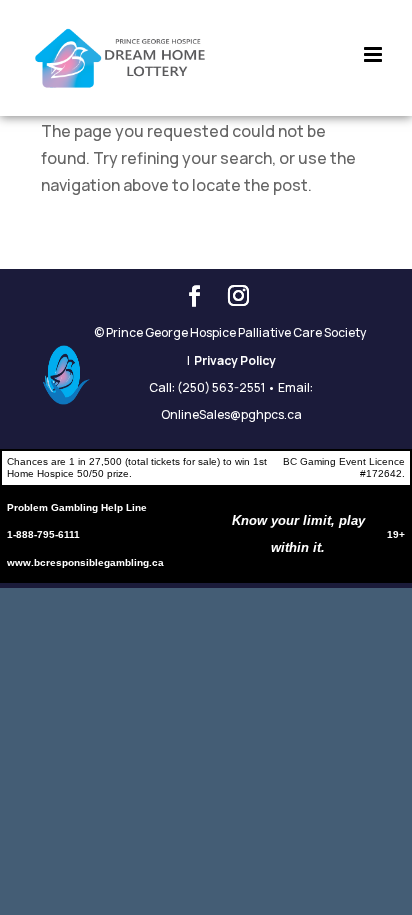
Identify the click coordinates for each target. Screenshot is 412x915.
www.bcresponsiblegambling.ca (85, 562)
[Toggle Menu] (373, 37)
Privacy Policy (235, 360)
